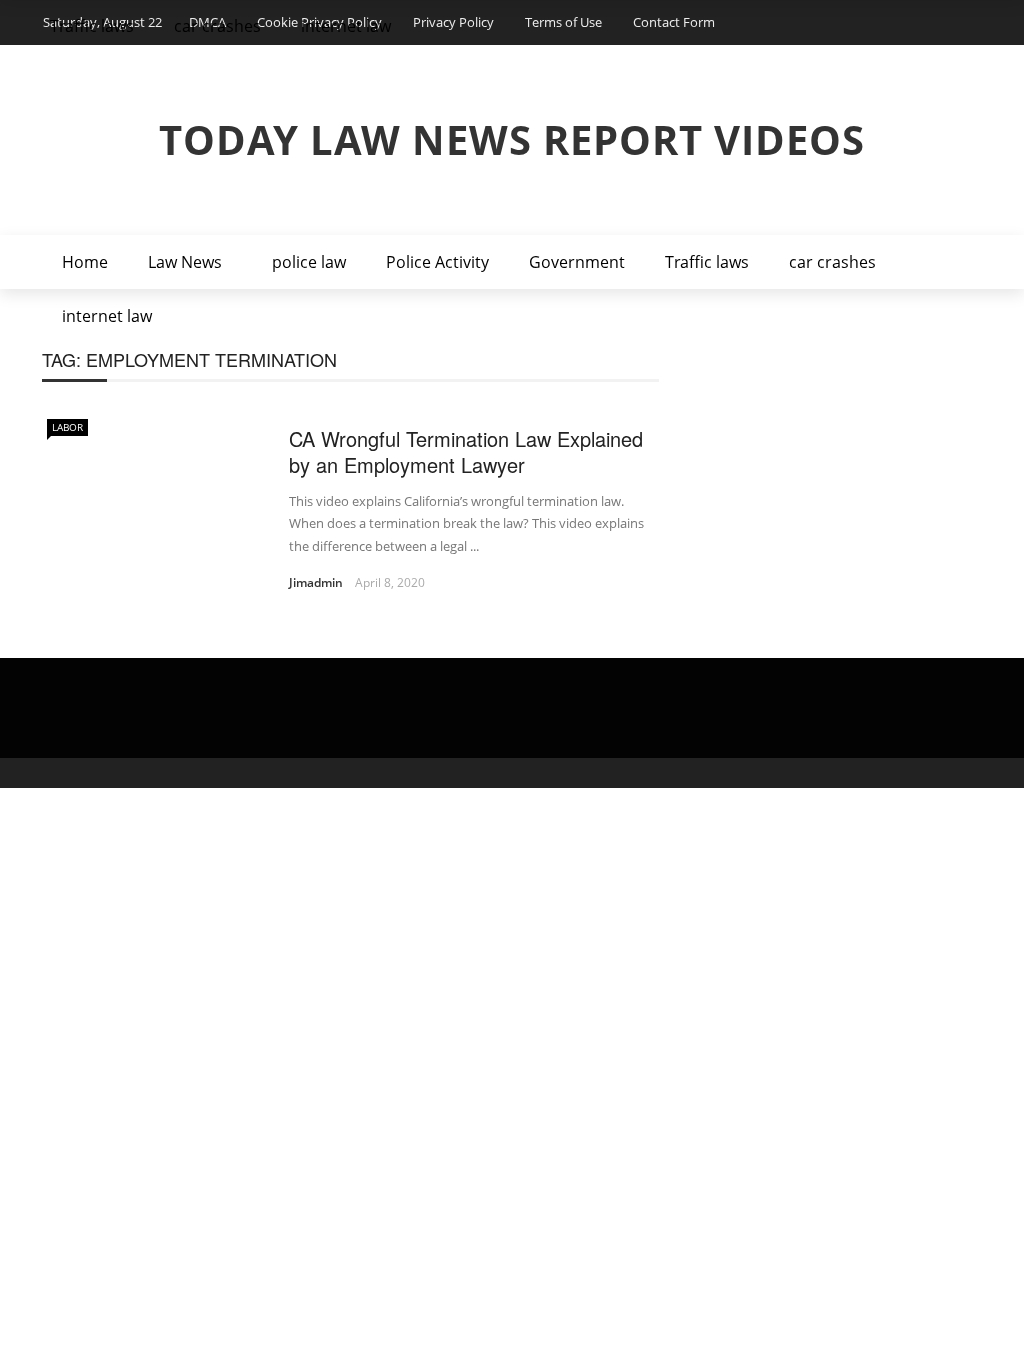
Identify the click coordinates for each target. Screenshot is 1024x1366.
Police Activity (437, 262)
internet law (107, 316)
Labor (67, 427)
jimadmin (316, 582)
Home (85, 262)
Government (577, 262)
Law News (185, 262)
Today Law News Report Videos (512, 139)
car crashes (832, 262)
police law (309, 262)
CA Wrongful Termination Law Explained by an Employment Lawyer (466, 451)
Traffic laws (707, 262)
